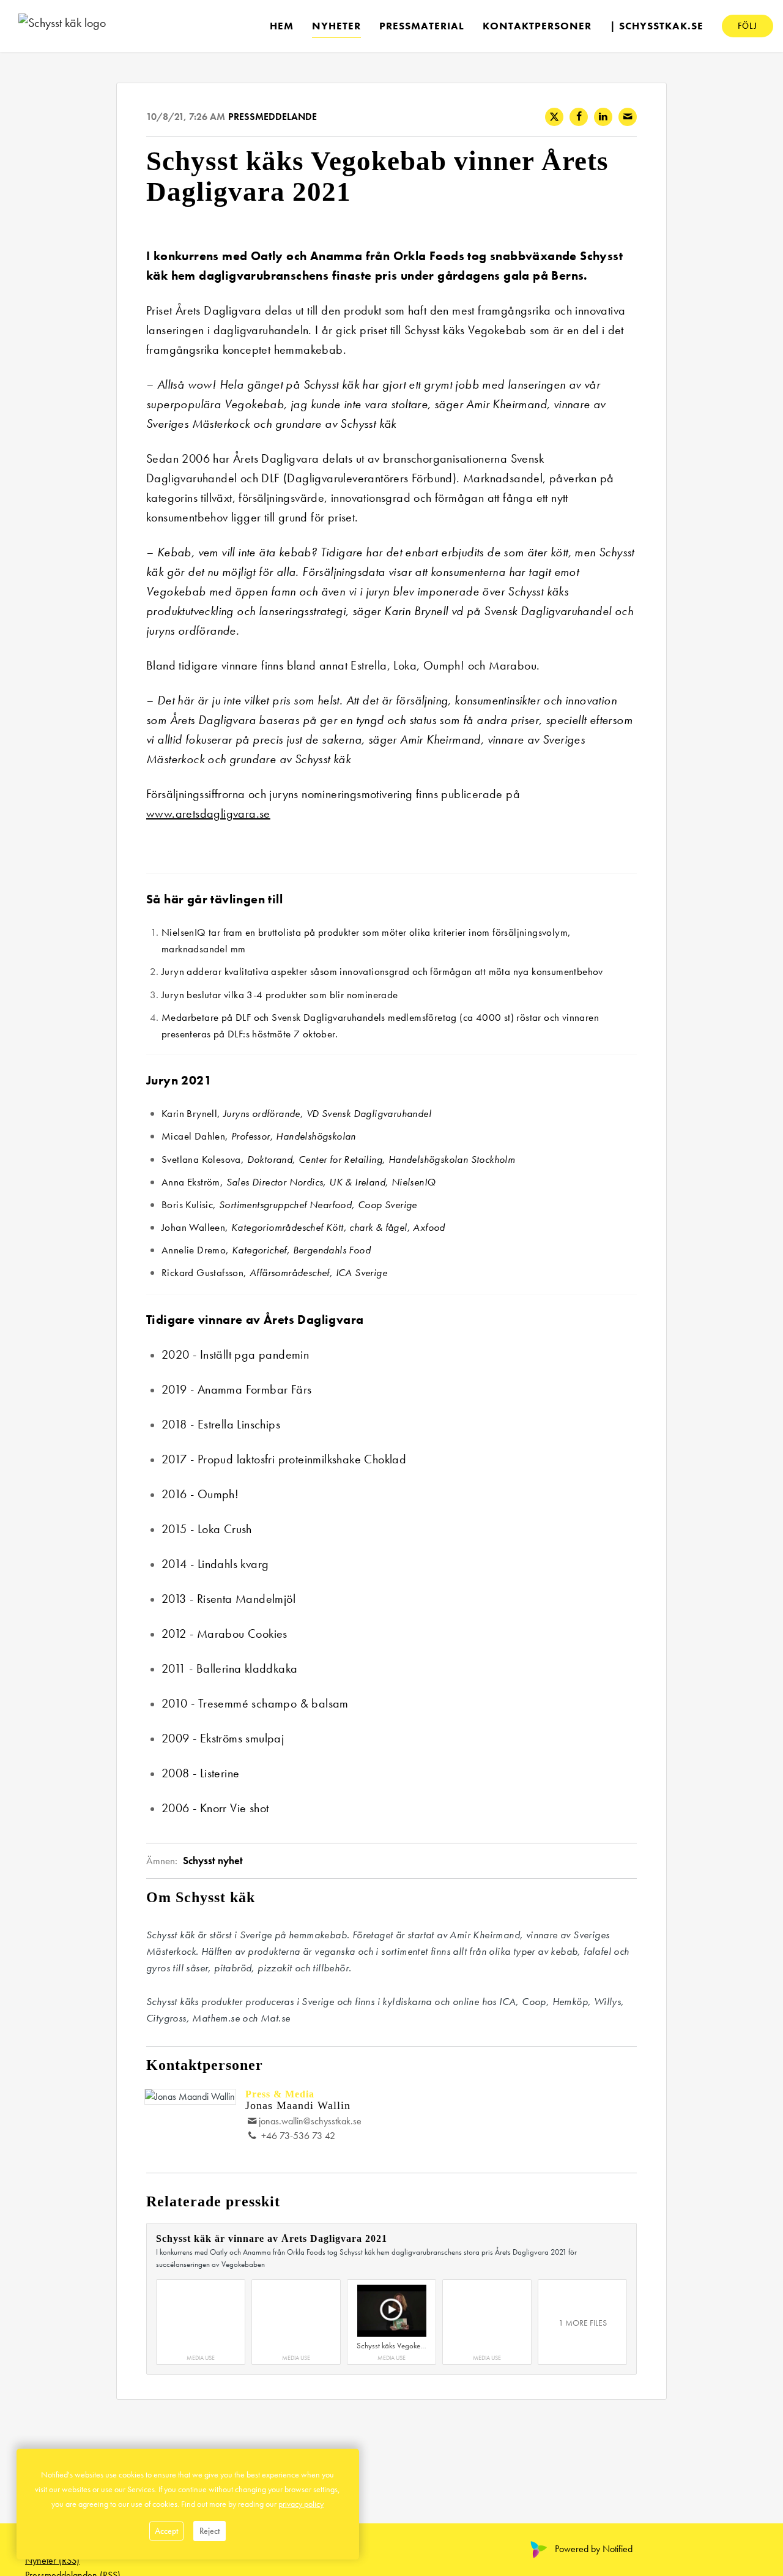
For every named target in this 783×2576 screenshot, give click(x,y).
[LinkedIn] (603, 117)
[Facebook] (579, 117)
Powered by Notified (594, 2549)
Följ (748, 25)
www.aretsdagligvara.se (208, 813)
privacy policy (301, 2504)
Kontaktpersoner (537, 25)
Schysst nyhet (213, 1861)
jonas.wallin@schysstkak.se (310, 2121)
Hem (282, 25)
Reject (210, 2531)
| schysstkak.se (657, 25)
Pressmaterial (422, 25)
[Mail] (628, 117)
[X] (554, 117)
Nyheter (336, 25)
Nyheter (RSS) (52, 2560)
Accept (166, 2531)
